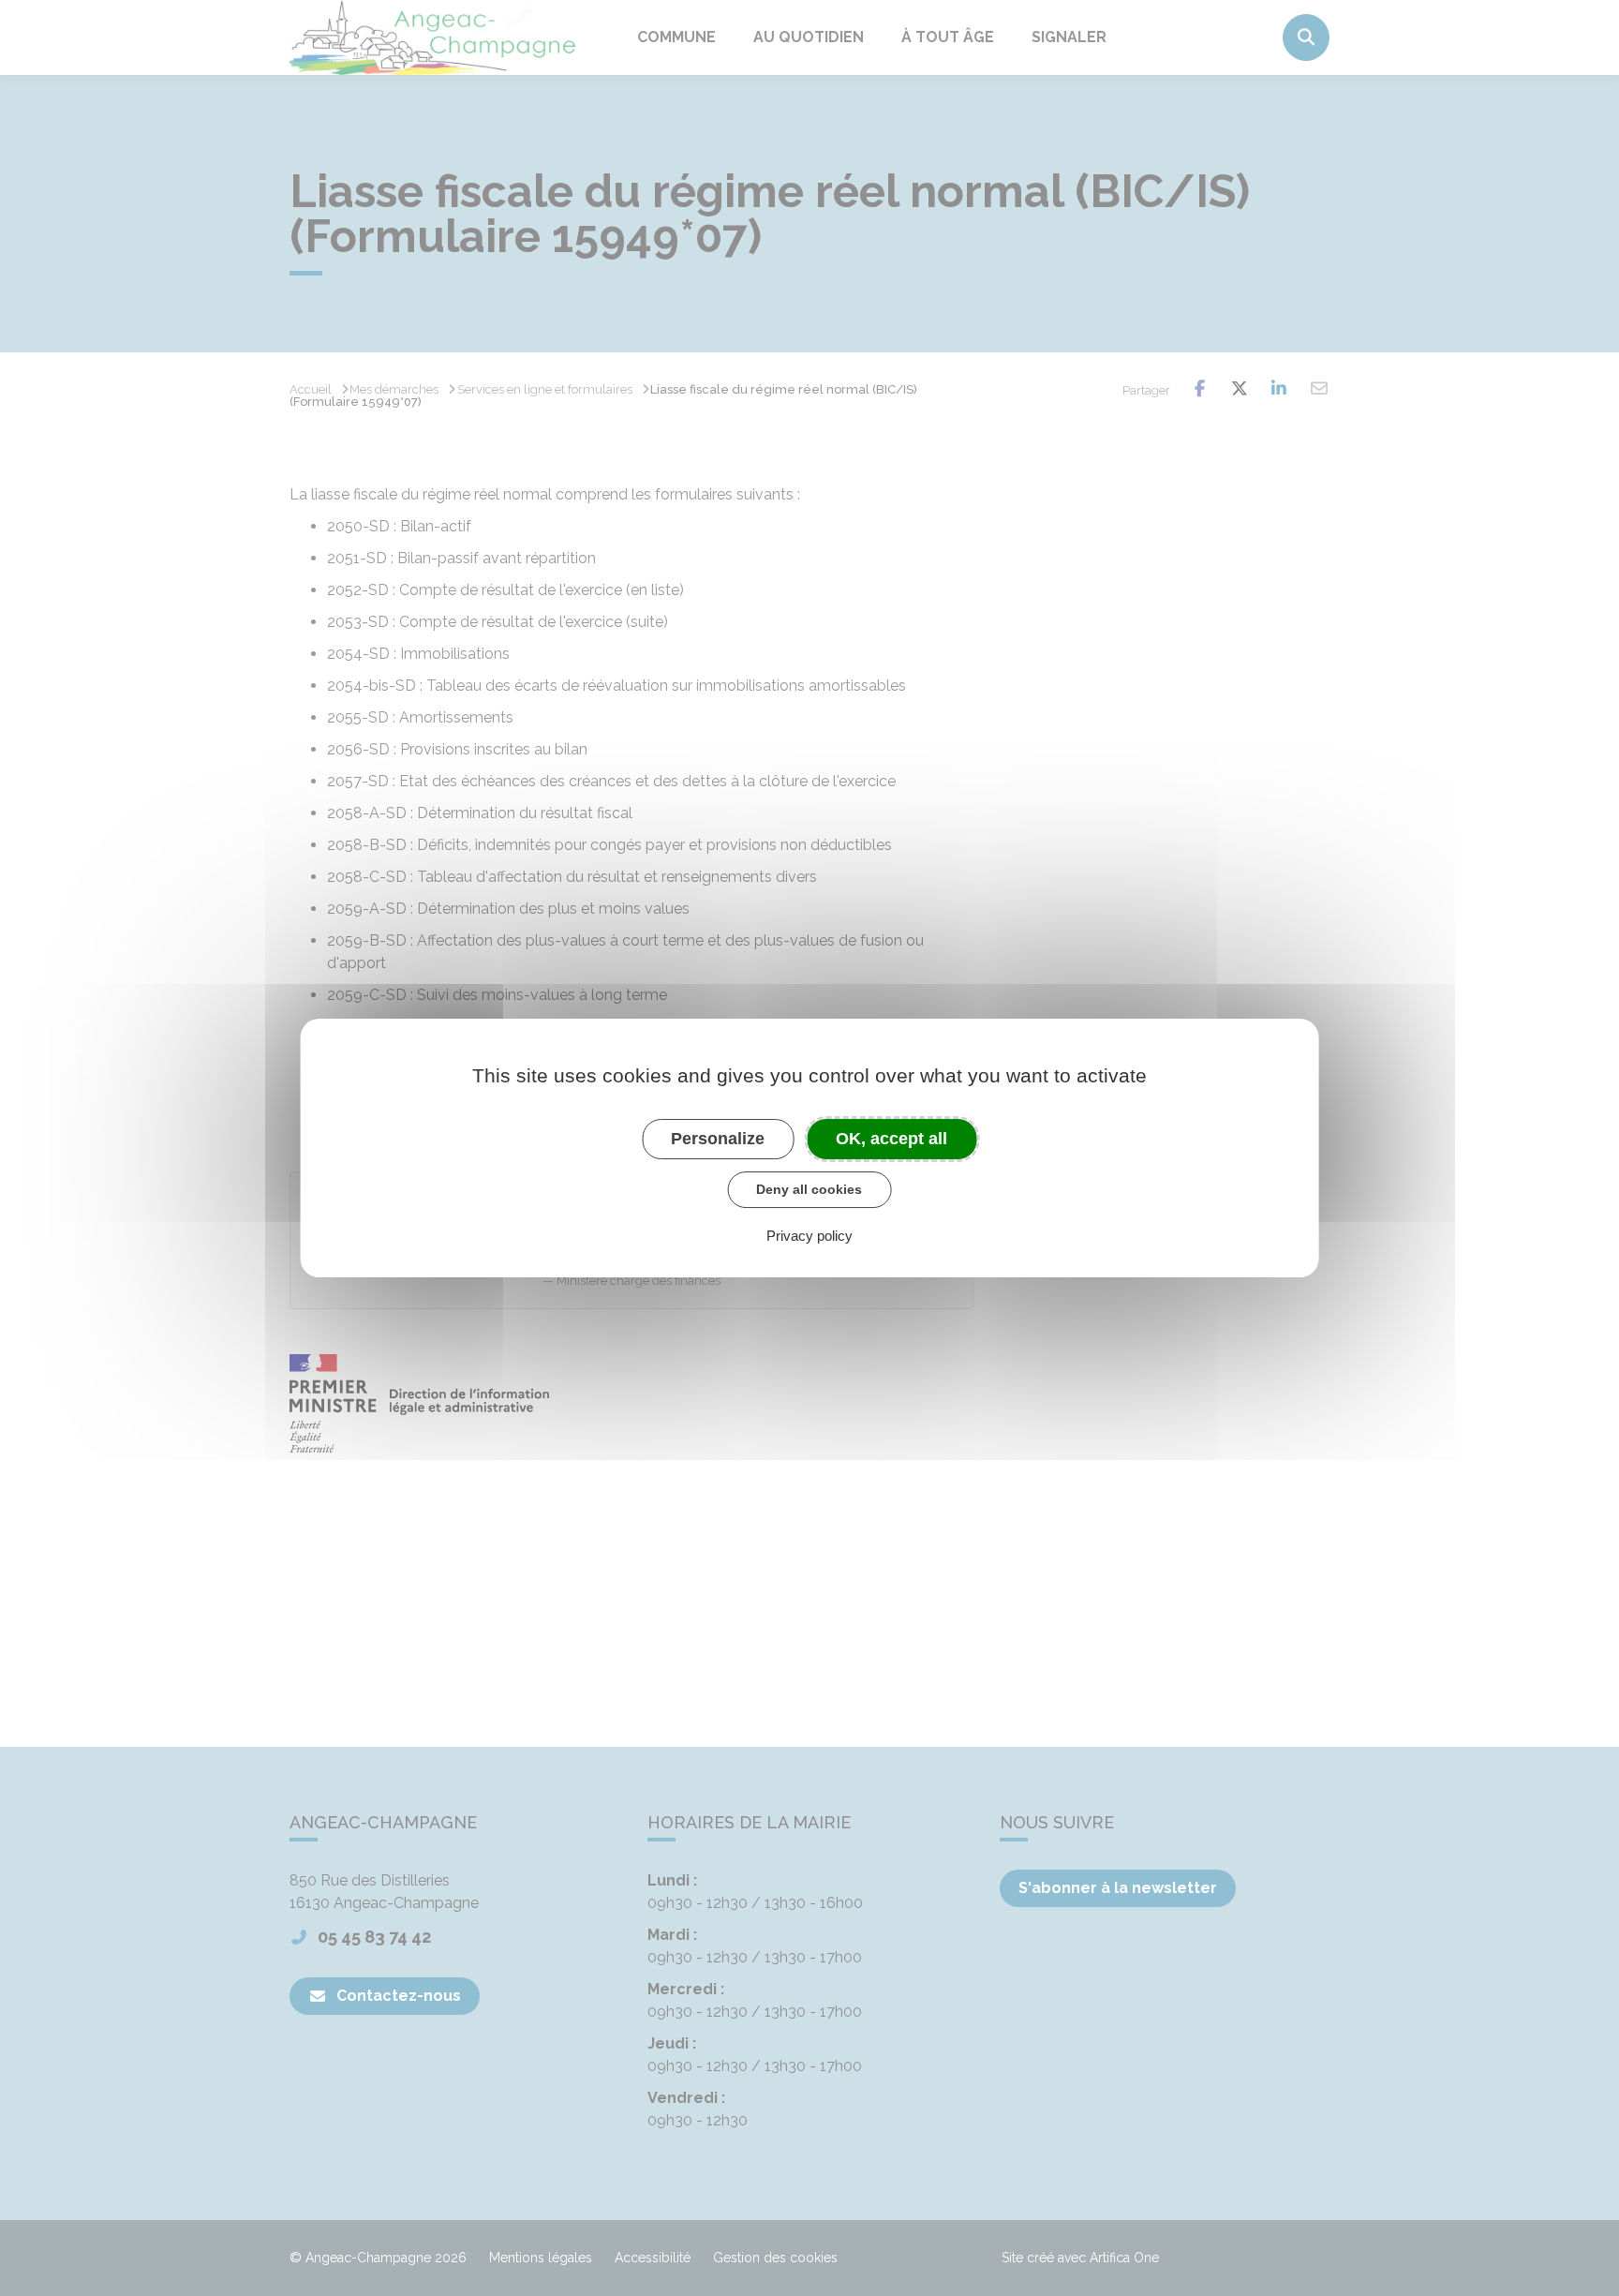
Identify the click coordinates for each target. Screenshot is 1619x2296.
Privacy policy (809, 1236)
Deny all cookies (809, 1189)
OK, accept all (891, 1139)
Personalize (718, 1139)
